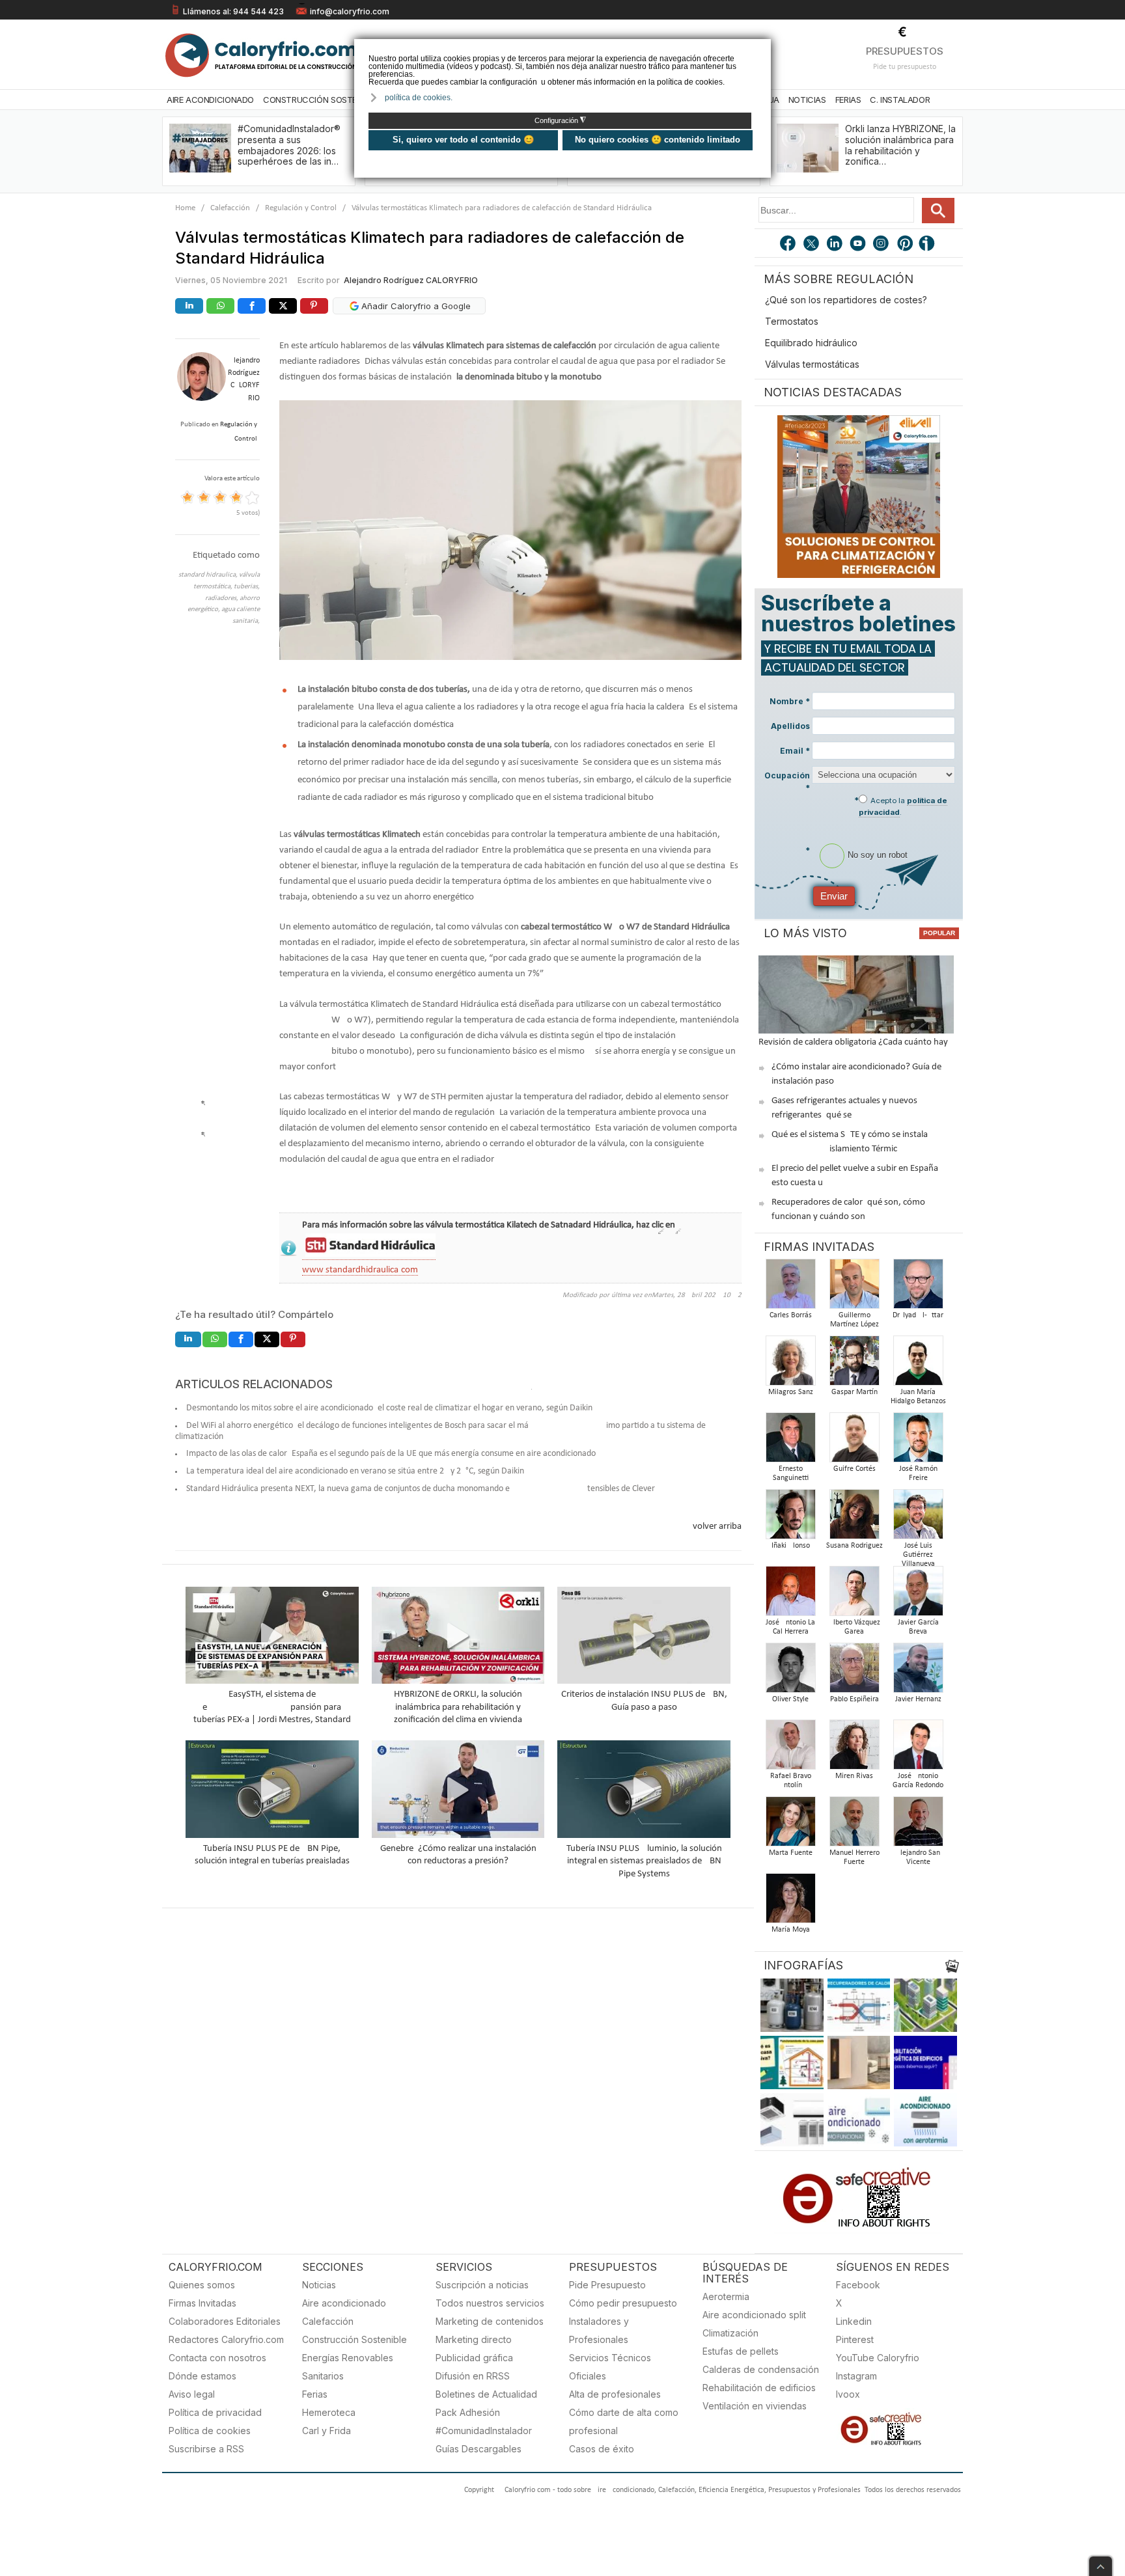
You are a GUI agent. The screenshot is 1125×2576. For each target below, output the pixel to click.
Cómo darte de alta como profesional (624, 2421)
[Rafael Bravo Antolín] (790, 1748)
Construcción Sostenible (320, 100)
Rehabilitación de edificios (759, 2388)
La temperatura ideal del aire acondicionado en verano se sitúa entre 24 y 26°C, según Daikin (355, 1471)
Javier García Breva (918, 1627)
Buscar (938, 211)
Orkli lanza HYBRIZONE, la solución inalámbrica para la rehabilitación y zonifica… (900, 145)
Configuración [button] (560, 120)
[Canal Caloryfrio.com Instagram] (882, 245)
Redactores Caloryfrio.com (226, 2339)
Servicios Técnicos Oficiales (610, 2367)
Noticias (807, 100)
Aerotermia (726, 2296)
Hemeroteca (329, 2412)
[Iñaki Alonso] (790, 1518)
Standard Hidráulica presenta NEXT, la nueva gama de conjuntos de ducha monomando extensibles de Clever (421, 1489)
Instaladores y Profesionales (599, 2330)
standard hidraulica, (209, 575)
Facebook (858, 2285)
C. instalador (900, 100)
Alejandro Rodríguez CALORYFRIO (411, 280)
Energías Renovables (348, 2358)
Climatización (730, 2333)
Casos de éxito (602, 2449)
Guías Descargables (479, 2449)
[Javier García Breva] (918, 1595)
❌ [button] (763, 48)
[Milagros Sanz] (790, 1364)
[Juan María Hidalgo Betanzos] (918, 1364)
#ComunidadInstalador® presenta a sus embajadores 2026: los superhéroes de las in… (289, 145)
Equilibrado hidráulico (811, 343)
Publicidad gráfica (474, 2358)
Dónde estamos (202, 2376)
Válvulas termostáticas (812, 364)
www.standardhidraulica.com (360, 1270)
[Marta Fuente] (790, 1825)
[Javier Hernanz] (918, 1672)
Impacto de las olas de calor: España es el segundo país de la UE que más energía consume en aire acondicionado (391, 1454)
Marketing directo (474, 2339)
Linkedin (854, 2321)
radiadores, (222, 598)
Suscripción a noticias (482, 2285)
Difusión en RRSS (473, 2376)
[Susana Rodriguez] (854, 1518)
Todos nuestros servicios (490, 2303)
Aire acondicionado (344, 2303)
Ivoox (848, 2394)
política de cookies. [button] (419, 98)
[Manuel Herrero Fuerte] (854, 1825)
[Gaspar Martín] (854, 1364)
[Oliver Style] (790, 1672)
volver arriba (717, 1527)
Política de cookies (210, 2431)
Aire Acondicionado (210, 100)
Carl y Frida (326, 2431)
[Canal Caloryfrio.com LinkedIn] (835, 245)
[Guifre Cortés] (854, 1441)
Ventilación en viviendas (755, 2406)
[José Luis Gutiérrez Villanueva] (918, 1518)
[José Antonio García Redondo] (918, 1748)
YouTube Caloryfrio (878, 2358)
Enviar (834, 896)
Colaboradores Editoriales (225, 2321)
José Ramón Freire (918, 1473)
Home (185, 208)
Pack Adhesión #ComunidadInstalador (484, 2421)
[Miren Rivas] (854, 1748)
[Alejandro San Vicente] (918, 1825)
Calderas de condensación (761, 2369)
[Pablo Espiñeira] (854, 1672)
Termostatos (792, 321)
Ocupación (787, 782)
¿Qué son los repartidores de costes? (846, 300)
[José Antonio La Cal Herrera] (790, 1595)
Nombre (790, 701)
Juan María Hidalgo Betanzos (918, 1397)
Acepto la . (903, 806)
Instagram (856, 2376)
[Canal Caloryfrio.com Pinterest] (906, 245)
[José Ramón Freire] (918, 1441)
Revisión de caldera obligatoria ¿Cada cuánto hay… (856, 1042)
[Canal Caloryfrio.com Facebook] (788, 245)
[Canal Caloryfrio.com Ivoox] (929, 245)
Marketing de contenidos (490, 2321)
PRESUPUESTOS (905, 51)
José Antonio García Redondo (918, 1781)
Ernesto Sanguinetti (791, 1473)
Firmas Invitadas (202, 2303)
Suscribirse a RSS (206, 2449)
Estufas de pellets (741, 2351)
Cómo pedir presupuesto (623, 2303)
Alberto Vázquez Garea (854, 1627)
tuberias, (247, 587)
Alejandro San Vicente (918, 1857)
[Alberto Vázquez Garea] (854, 1595)
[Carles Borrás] (790, 1288)
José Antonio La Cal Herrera (790, 1627)
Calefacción (230, 208)
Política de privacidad (215, 2412)
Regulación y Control (301, 208)
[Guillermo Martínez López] (854, 1288)
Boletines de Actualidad (486, 2394)
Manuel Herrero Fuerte (854, 1857)
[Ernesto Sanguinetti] (790, 1441)
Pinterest (855, 2339)
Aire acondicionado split (754, 2315)
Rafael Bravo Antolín (791, 1781)
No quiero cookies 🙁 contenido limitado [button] (658, 140)
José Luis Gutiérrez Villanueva (918, 1555)
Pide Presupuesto (607, 2285)
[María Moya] (790, 1902)
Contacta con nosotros (217, 2358)
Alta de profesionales (615, 2394)
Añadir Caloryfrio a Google (415, 306)
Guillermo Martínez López (854, 1320)
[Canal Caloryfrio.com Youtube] (859, 245)
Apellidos (790, 726)
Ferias (848, 100)
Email (795, 751)
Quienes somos (202, 2285)
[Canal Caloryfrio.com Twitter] (812, 245)
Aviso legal (192, 2394)
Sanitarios (323, 2376)
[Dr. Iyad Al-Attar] (918, 1288)
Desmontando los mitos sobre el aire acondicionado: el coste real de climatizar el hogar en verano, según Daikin (389, 1408)
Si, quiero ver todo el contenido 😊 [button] (463, 140)
